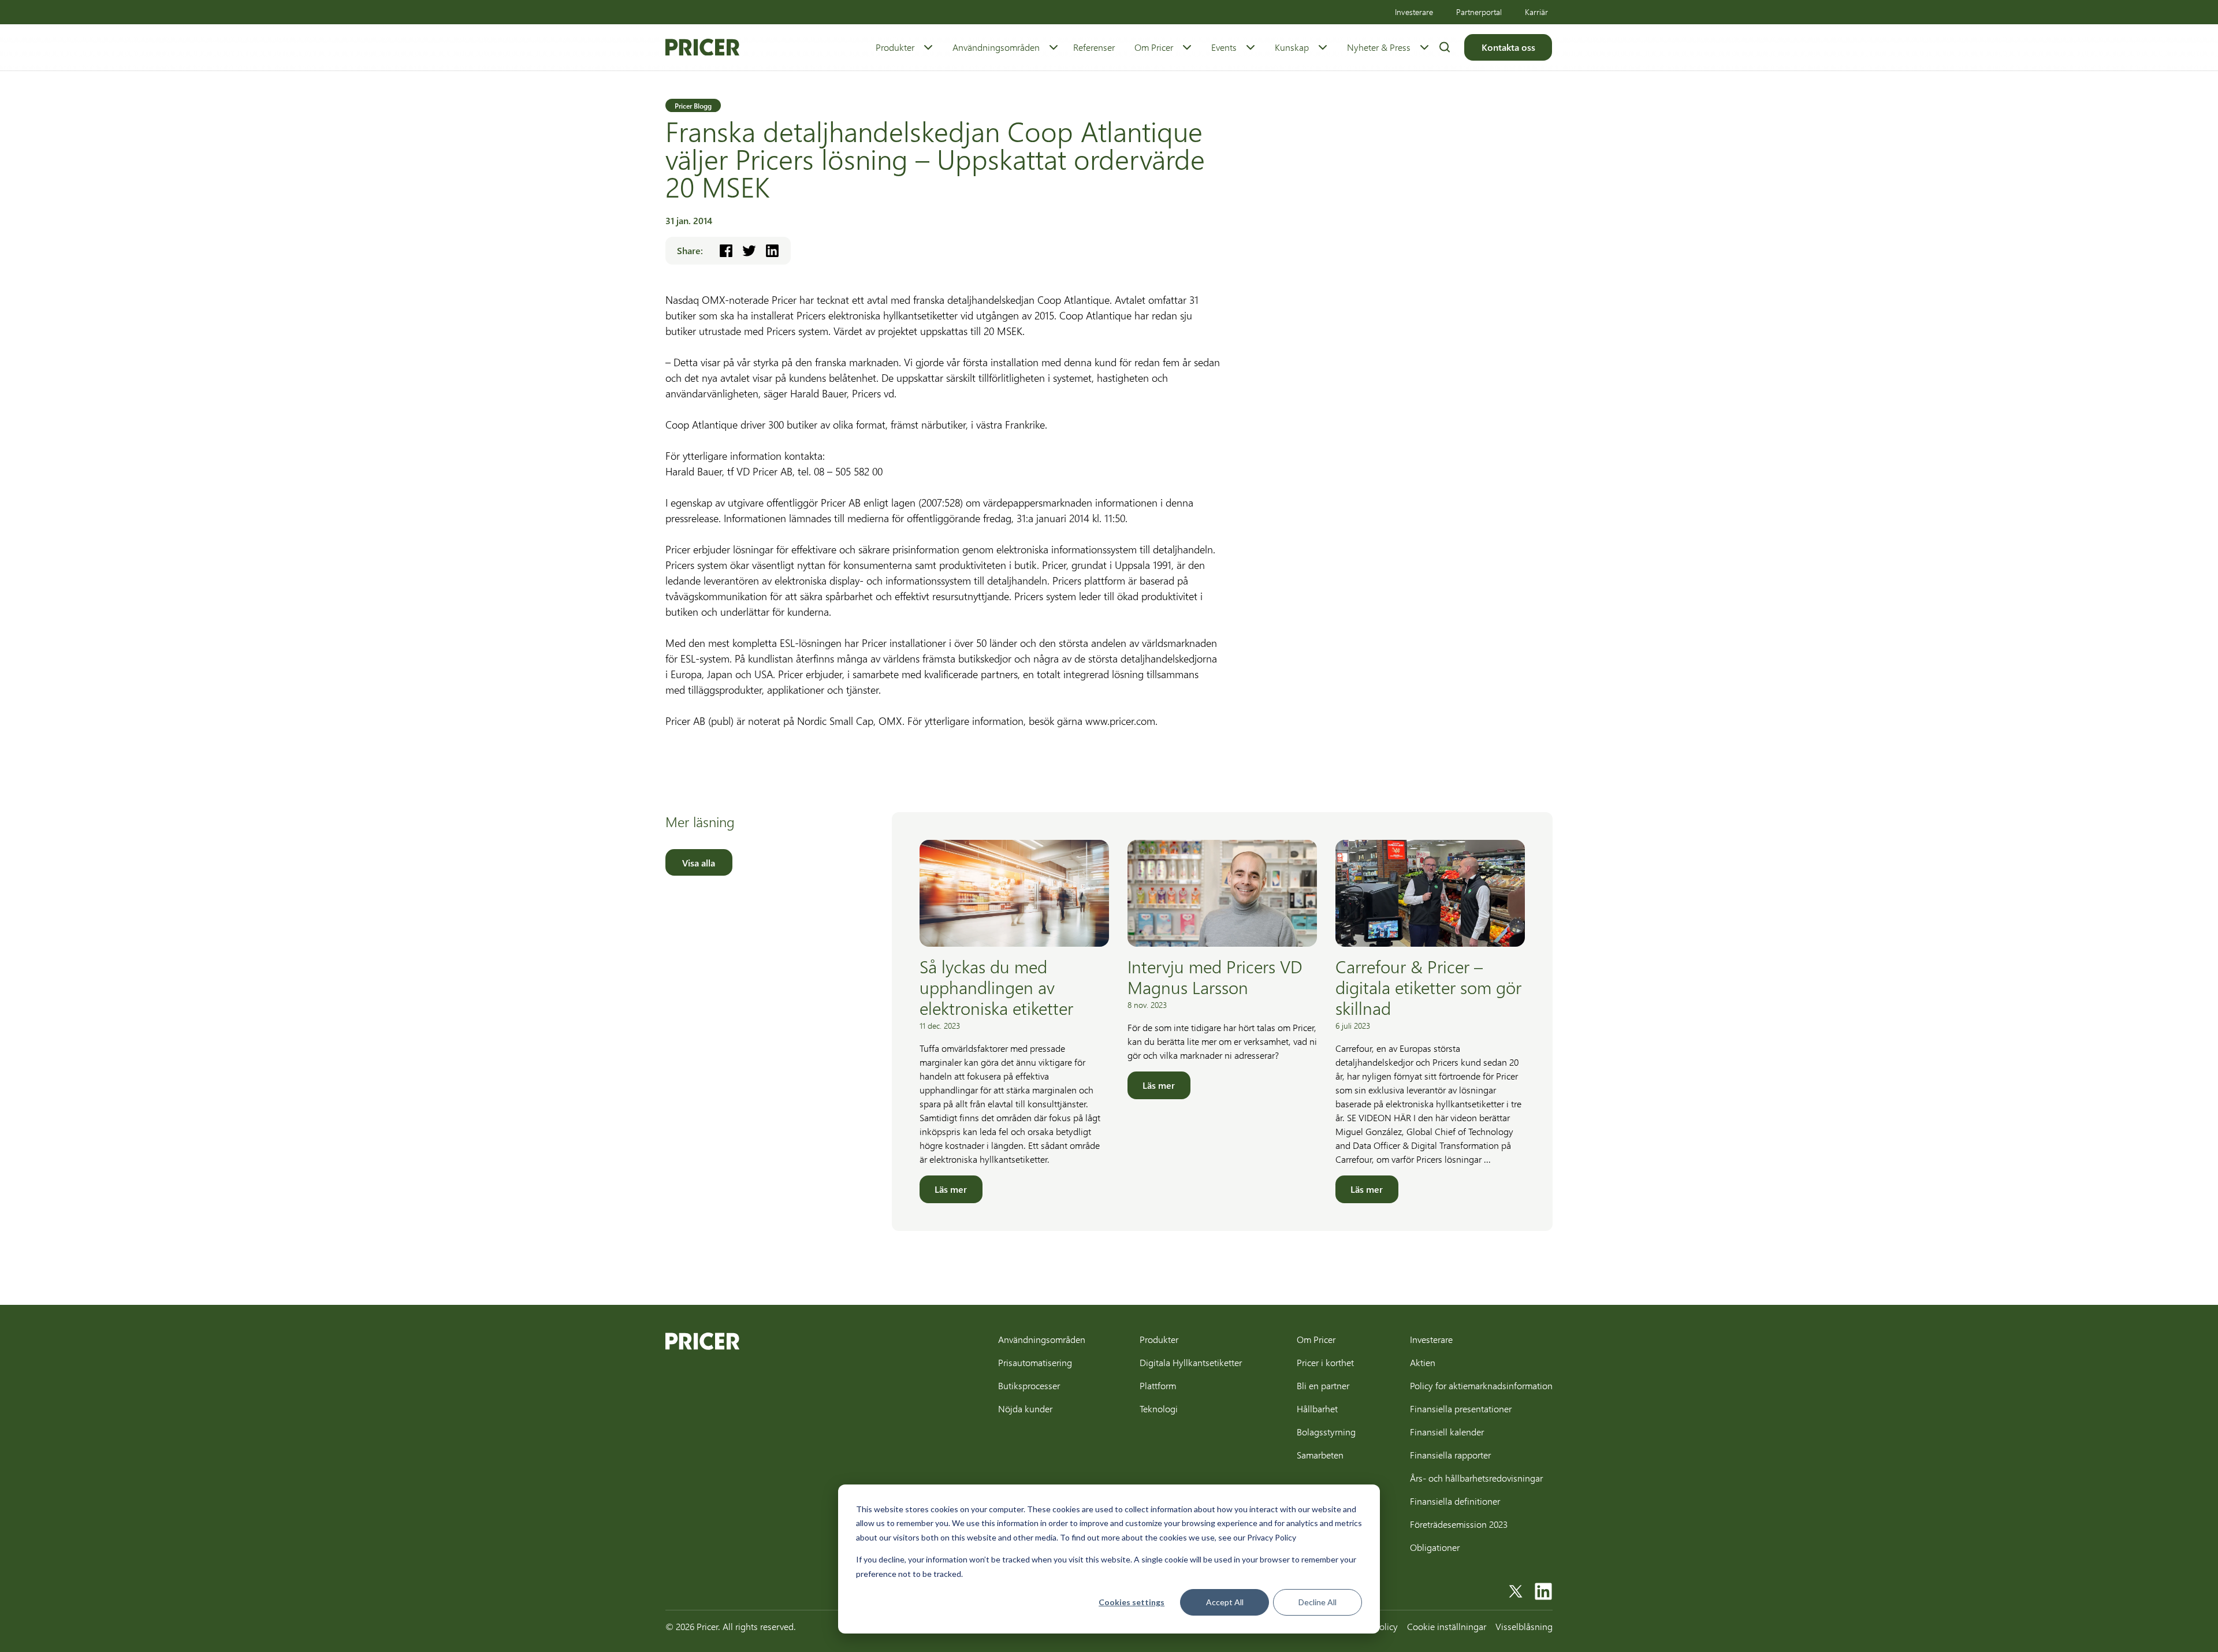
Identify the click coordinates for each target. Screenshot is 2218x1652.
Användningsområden (996, 47)
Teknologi (1159, 1409)
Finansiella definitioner (1455, 1501)
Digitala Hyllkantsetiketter (1191, 1362)
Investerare (1414, 12)
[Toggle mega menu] (928, 47)
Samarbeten (1320, 1455)
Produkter (895, 47)
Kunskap (1292, 47)
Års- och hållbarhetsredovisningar (1476, 1478)
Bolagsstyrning (1326, 1432)
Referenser (1094, 47)
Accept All (1225, 1602)
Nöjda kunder (1025, 1409)
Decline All (1318, 1602)
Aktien (1423, 1362)
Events (1224, 47)
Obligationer (1435, 1547)
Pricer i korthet (1325, 1362)
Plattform (1158, 1385)
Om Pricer (1154, 47)
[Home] (702, 47)
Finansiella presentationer (1461, 1409)
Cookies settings (1132, 1602)
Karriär (1536, 12)
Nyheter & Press (1379, 47)
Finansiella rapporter (1450, 1455)
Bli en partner (1323, 1385)
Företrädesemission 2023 (1459, 1524)
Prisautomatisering (1035, 1362)
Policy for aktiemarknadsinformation (1481, 1385)
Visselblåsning (1524, 1626)
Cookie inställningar (1447, 1626)
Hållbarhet (1317, 1409)
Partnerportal (1479, 12)
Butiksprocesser (1029, 1385)
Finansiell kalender (1447, 1432)
